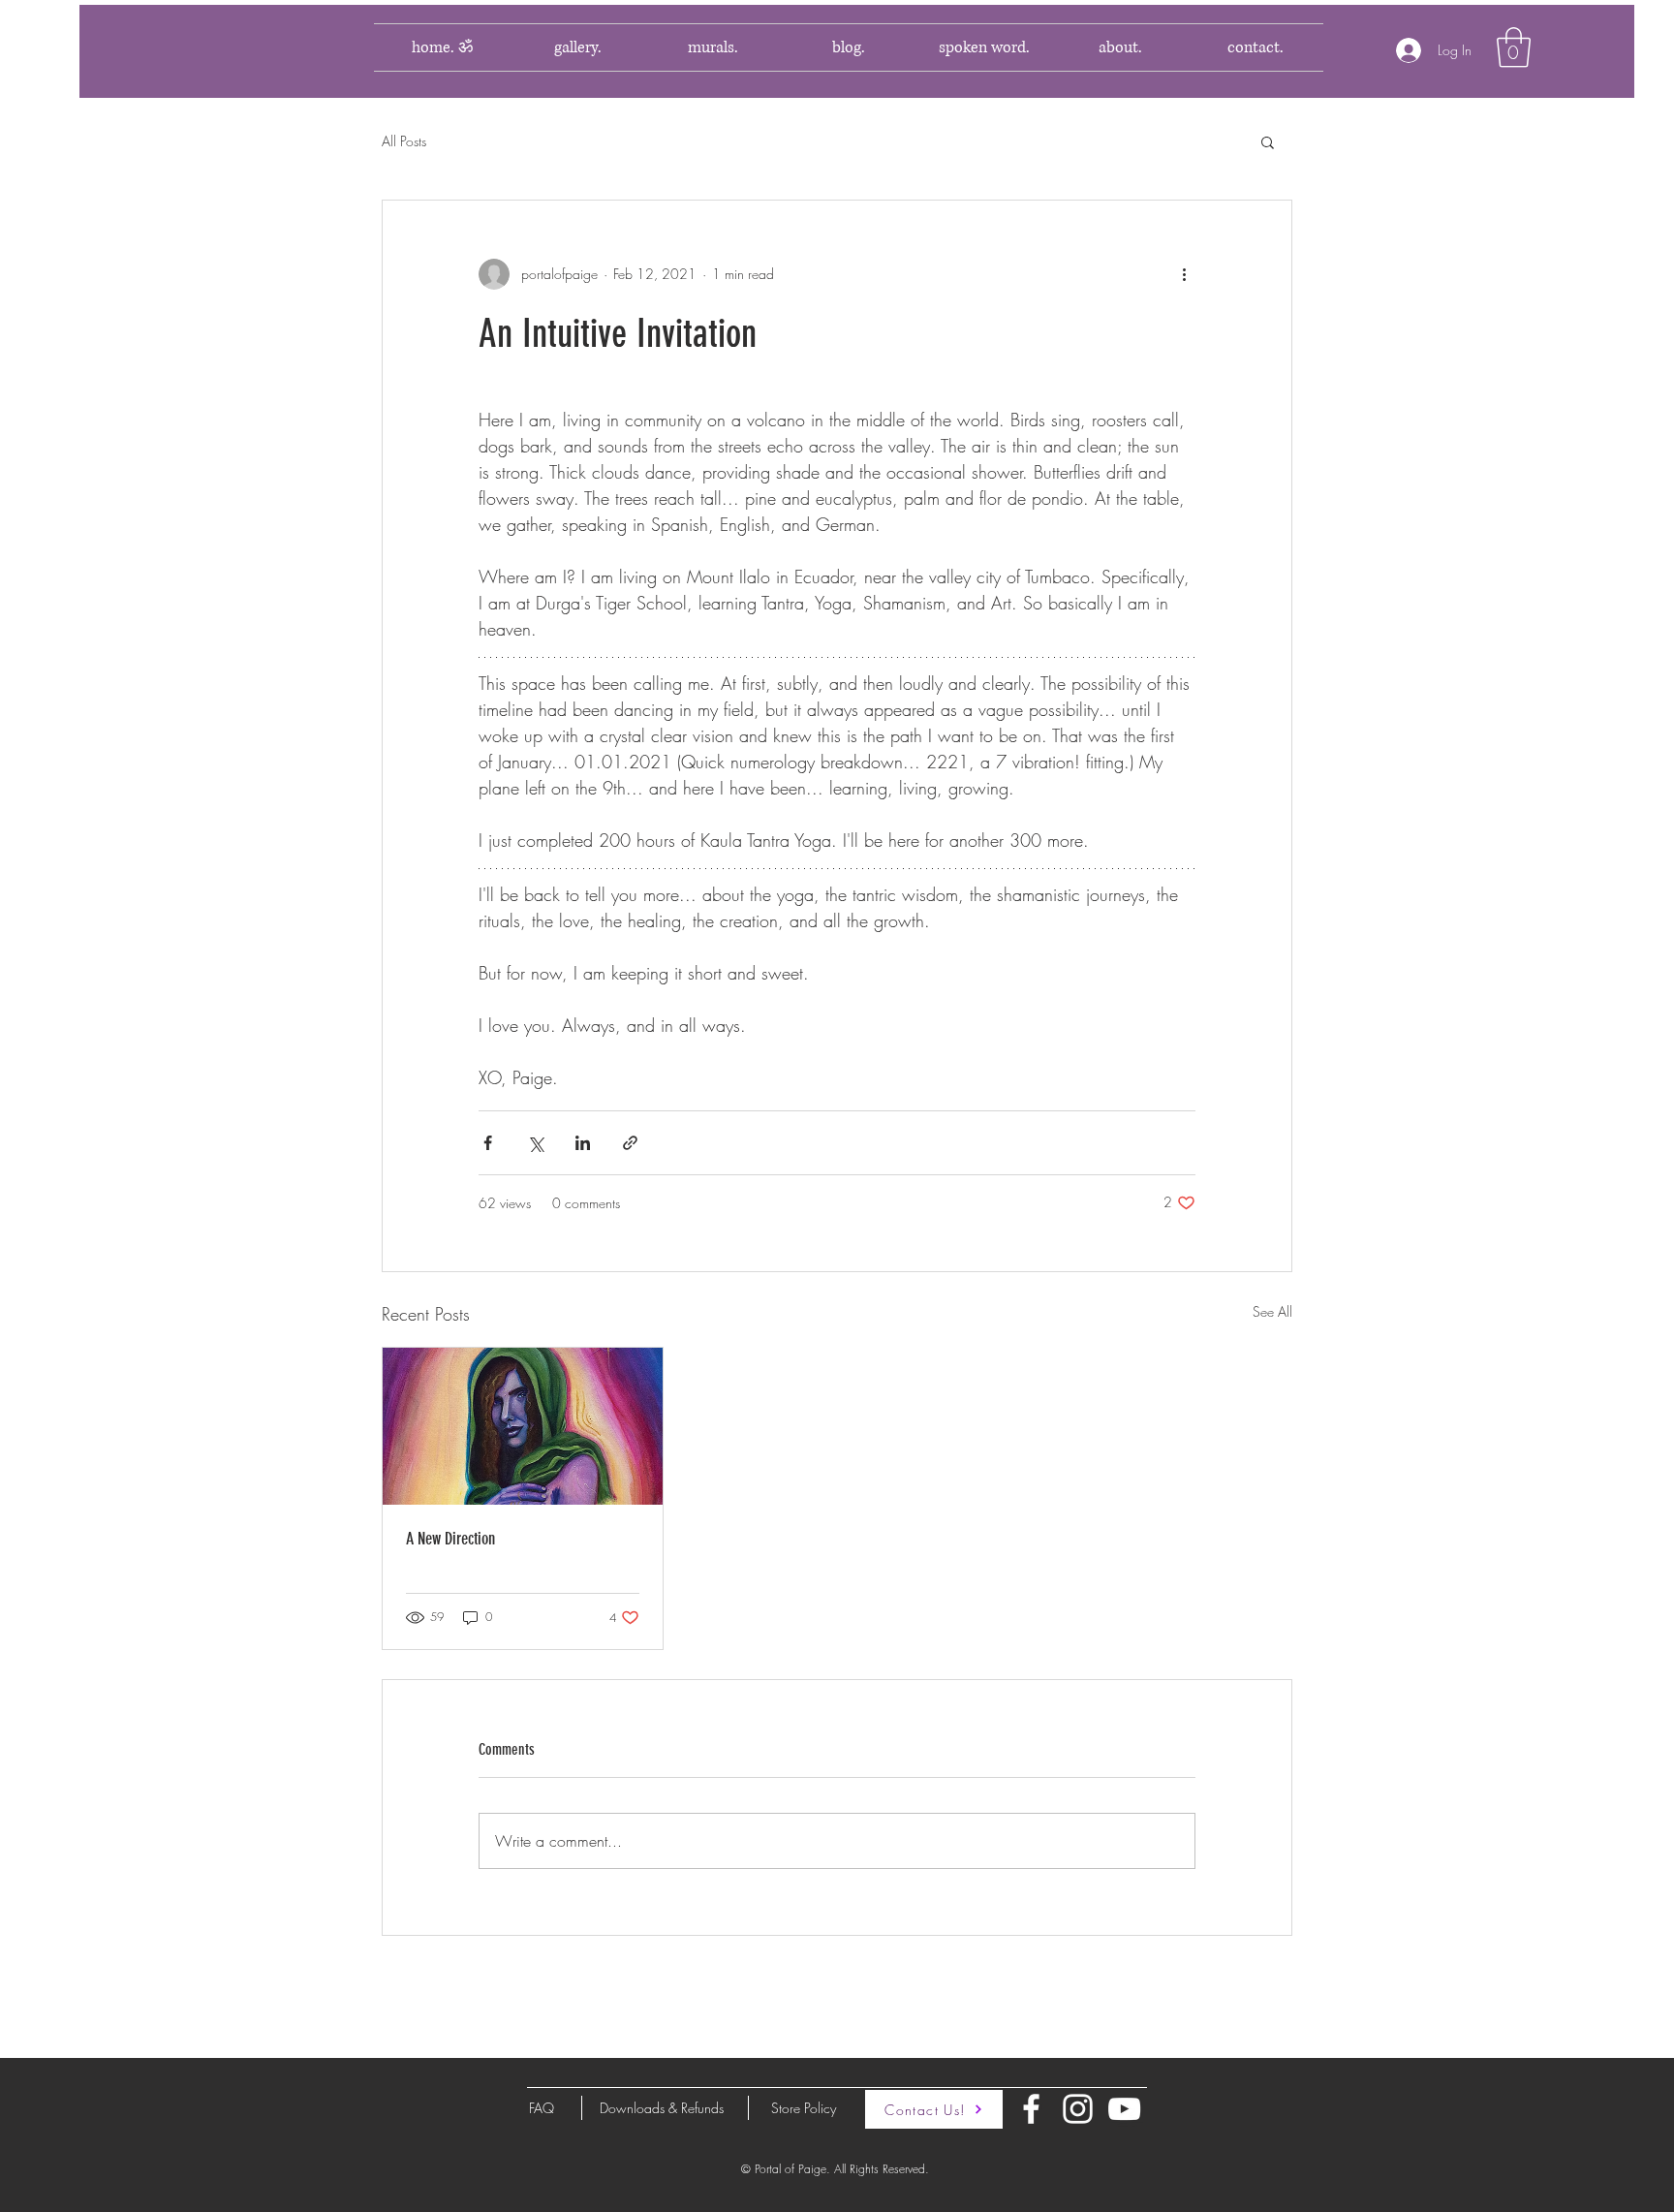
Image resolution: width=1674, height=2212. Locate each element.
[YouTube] (1124, 2109)
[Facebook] (1031, 2109)
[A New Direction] (523, 1426)
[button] (1514, 47)
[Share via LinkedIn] (583, 1143)
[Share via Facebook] (488, 1143)
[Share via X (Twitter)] (535, 1143)
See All (1272, 1311)
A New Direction (450, 1539)
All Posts (404, 141)
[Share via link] (630, 1143)
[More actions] (1184, 274)
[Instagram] (1078, 2109)
